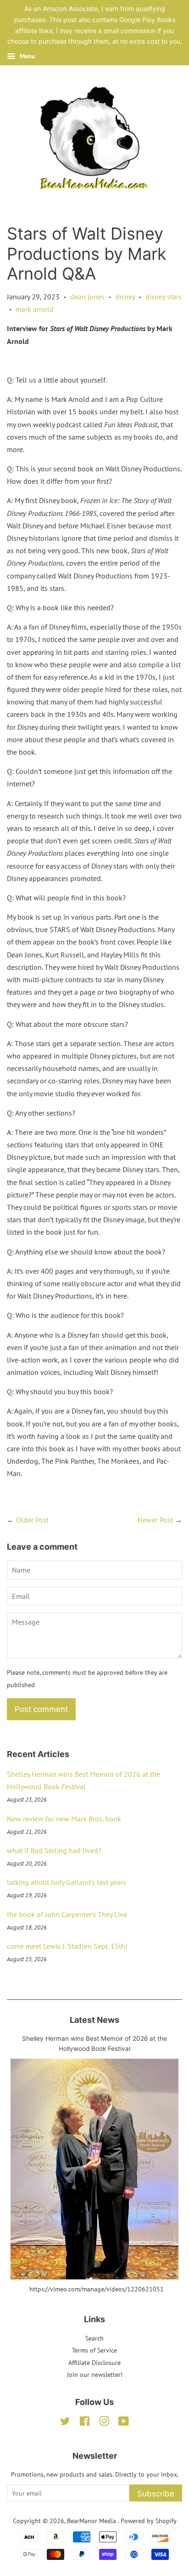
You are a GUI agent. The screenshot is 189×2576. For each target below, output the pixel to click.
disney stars (164, 297)
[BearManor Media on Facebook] (85, 2423)
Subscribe (156, 2494)
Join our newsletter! (95, 2375)
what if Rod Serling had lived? (54, 1850)
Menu (27, 56)
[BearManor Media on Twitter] (65, 2423)
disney (125, 297)
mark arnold (35, 309)
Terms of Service (94, 2350)
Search (94, 2338)
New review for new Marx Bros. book (64, 1819)
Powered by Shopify (149, 2521)
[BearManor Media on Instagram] (104, 2423)
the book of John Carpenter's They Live (67, 1914)
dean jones (87, 297)
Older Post (32, 1520)
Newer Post (155, 1520)
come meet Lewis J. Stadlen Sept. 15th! (67, 1946)
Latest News (94, 2020)
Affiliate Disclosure (94, 2363)
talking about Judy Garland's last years (67, 1882)
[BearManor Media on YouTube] (124, 2423)
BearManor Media (92, 2521)
